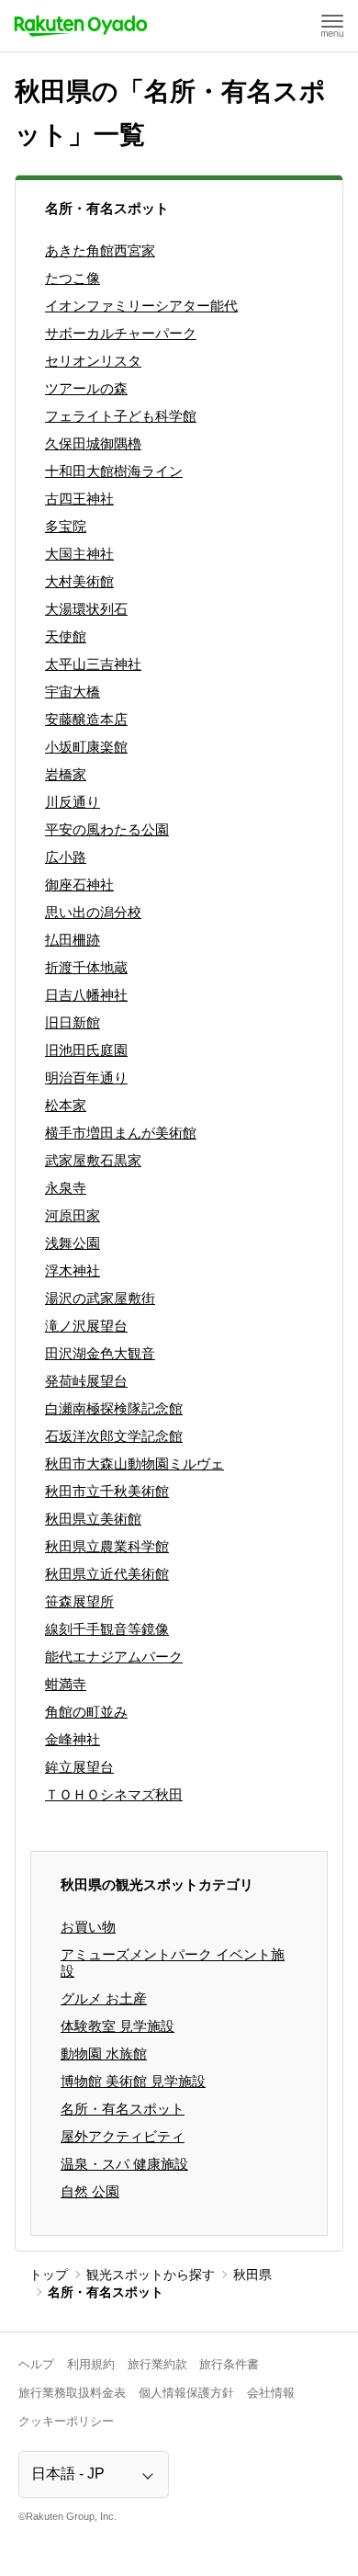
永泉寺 (66, 1188)
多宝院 (66, 526)
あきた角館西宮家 (100, 250)
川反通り (73, 802)
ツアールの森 (86, 388)
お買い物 (88, 1927)
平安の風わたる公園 (107, 829)
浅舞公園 (73, 1243)
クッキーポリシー (66, 2421)
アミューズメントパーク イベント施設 (173, 1963)
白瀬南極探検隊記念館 (114, 1408)
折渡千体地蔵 (86, 967)
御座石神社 (79, 885)
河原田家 (73, 1215)
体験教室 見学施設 (117, 2026)
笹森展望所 (79, 1601)
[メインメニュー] (332, 26)
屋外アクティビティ (123, 2136)
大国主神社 (79, 554)
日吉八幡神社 (86, 995)
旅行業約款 (157, 2364)
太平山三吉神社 (93, 664)
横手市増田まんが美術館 (121, 1133)
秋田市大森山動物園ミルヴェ (134, 1464)
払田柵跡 (73, 940)
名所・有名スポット (123, 2109)
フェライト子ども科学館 (121, 416)
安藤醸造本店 (86, 719)
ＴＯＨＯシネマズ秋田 (114, 1794)
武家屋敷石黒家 (93, 1160)
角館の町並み (86, 1712)
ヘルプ (36, 2364)
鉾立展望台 (79, 1767)
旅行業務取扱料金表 (72, 2393)
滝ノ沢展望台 (86, 1326)
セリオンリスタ (93, 361)
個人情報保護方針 (186, 2393)
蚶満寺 (66, 1684)
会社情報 (271, 2393)
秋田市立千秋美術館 (107, 1491)
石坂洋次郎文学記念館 (114, 1436)
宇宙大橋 (73, 692)
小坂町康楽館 (86, 747)
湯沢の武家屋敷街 (100, 1298)
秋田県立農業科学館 (107, 1546)
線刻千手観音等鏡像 (107, 1629)
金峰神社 (73, 1739)
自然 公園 (90, 2191)
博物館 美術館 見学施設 (133, 2081)
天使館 (66, 636)
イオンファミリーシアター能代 (141, 306)
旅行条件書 (229, 2364)
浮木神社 (73, 1271)
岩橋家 (66, 774)
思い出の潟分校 (93, 912)
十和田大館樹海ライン (114, 471)
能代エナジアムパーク (114, 1657)
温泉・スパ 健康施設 (124, 2164)
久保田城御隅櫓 (93, 443)
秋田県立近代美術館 (107, 1574)
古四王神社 (79, 499)
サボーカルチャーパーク (121, 333)
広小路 (66, 857)
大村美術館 (79, 581)
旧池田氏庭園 (86, 1050)
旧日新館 (73, 1022)
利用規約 (91, 2364)
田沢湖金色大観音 (100, 1353)
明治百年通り (86, 1078)
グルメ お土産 (104, 1998)
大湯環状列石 (86, 609)
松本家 (66, 1105)
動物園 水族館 (104, 2054)
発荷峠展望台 (86, 1381)
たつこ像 (73, 278)
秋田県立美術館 (93, 1519)
